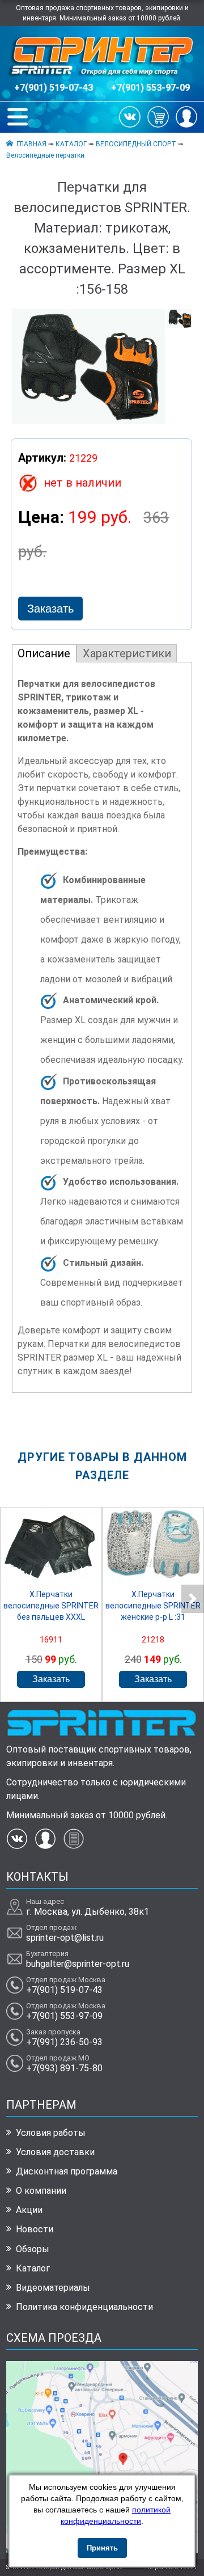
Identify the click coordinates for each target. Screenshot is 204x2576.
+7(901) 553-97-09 (150, 88)
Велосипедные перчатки (45, 155)
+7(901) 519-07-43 (54, 88)
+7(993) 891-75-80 (64, 2068)
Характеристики (127, 653)
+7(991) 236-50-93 (64, 2042)
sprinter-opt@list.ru (65, 1938)
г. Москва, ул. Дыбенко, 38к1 (88, 1912)
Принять (102, 2548)
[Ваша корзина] (158, 116)
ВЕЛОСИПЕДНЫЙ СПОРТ (136, 144)
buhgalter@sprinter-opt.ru (78, 1964)
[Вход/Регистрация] (186, 116)
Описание (44, 653)
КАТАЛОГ (71, 144)
